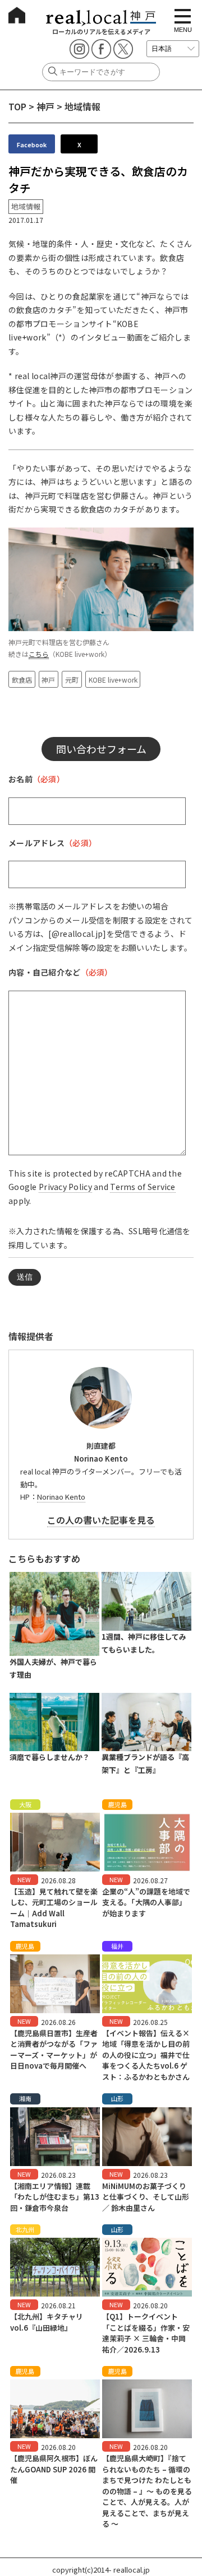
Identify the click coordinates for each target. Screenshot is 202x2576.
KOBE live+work (113, 680)
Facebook (32, 144)
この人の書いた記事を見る (101, 1520)
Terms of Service (143, 1187)
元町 (72, 680)
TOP (17, 106)
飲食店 (22, 680)
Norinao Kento (61, 1497)
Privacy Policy (65, 1187)
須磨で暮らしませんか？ (50, 1757)
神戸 (45, 106)
